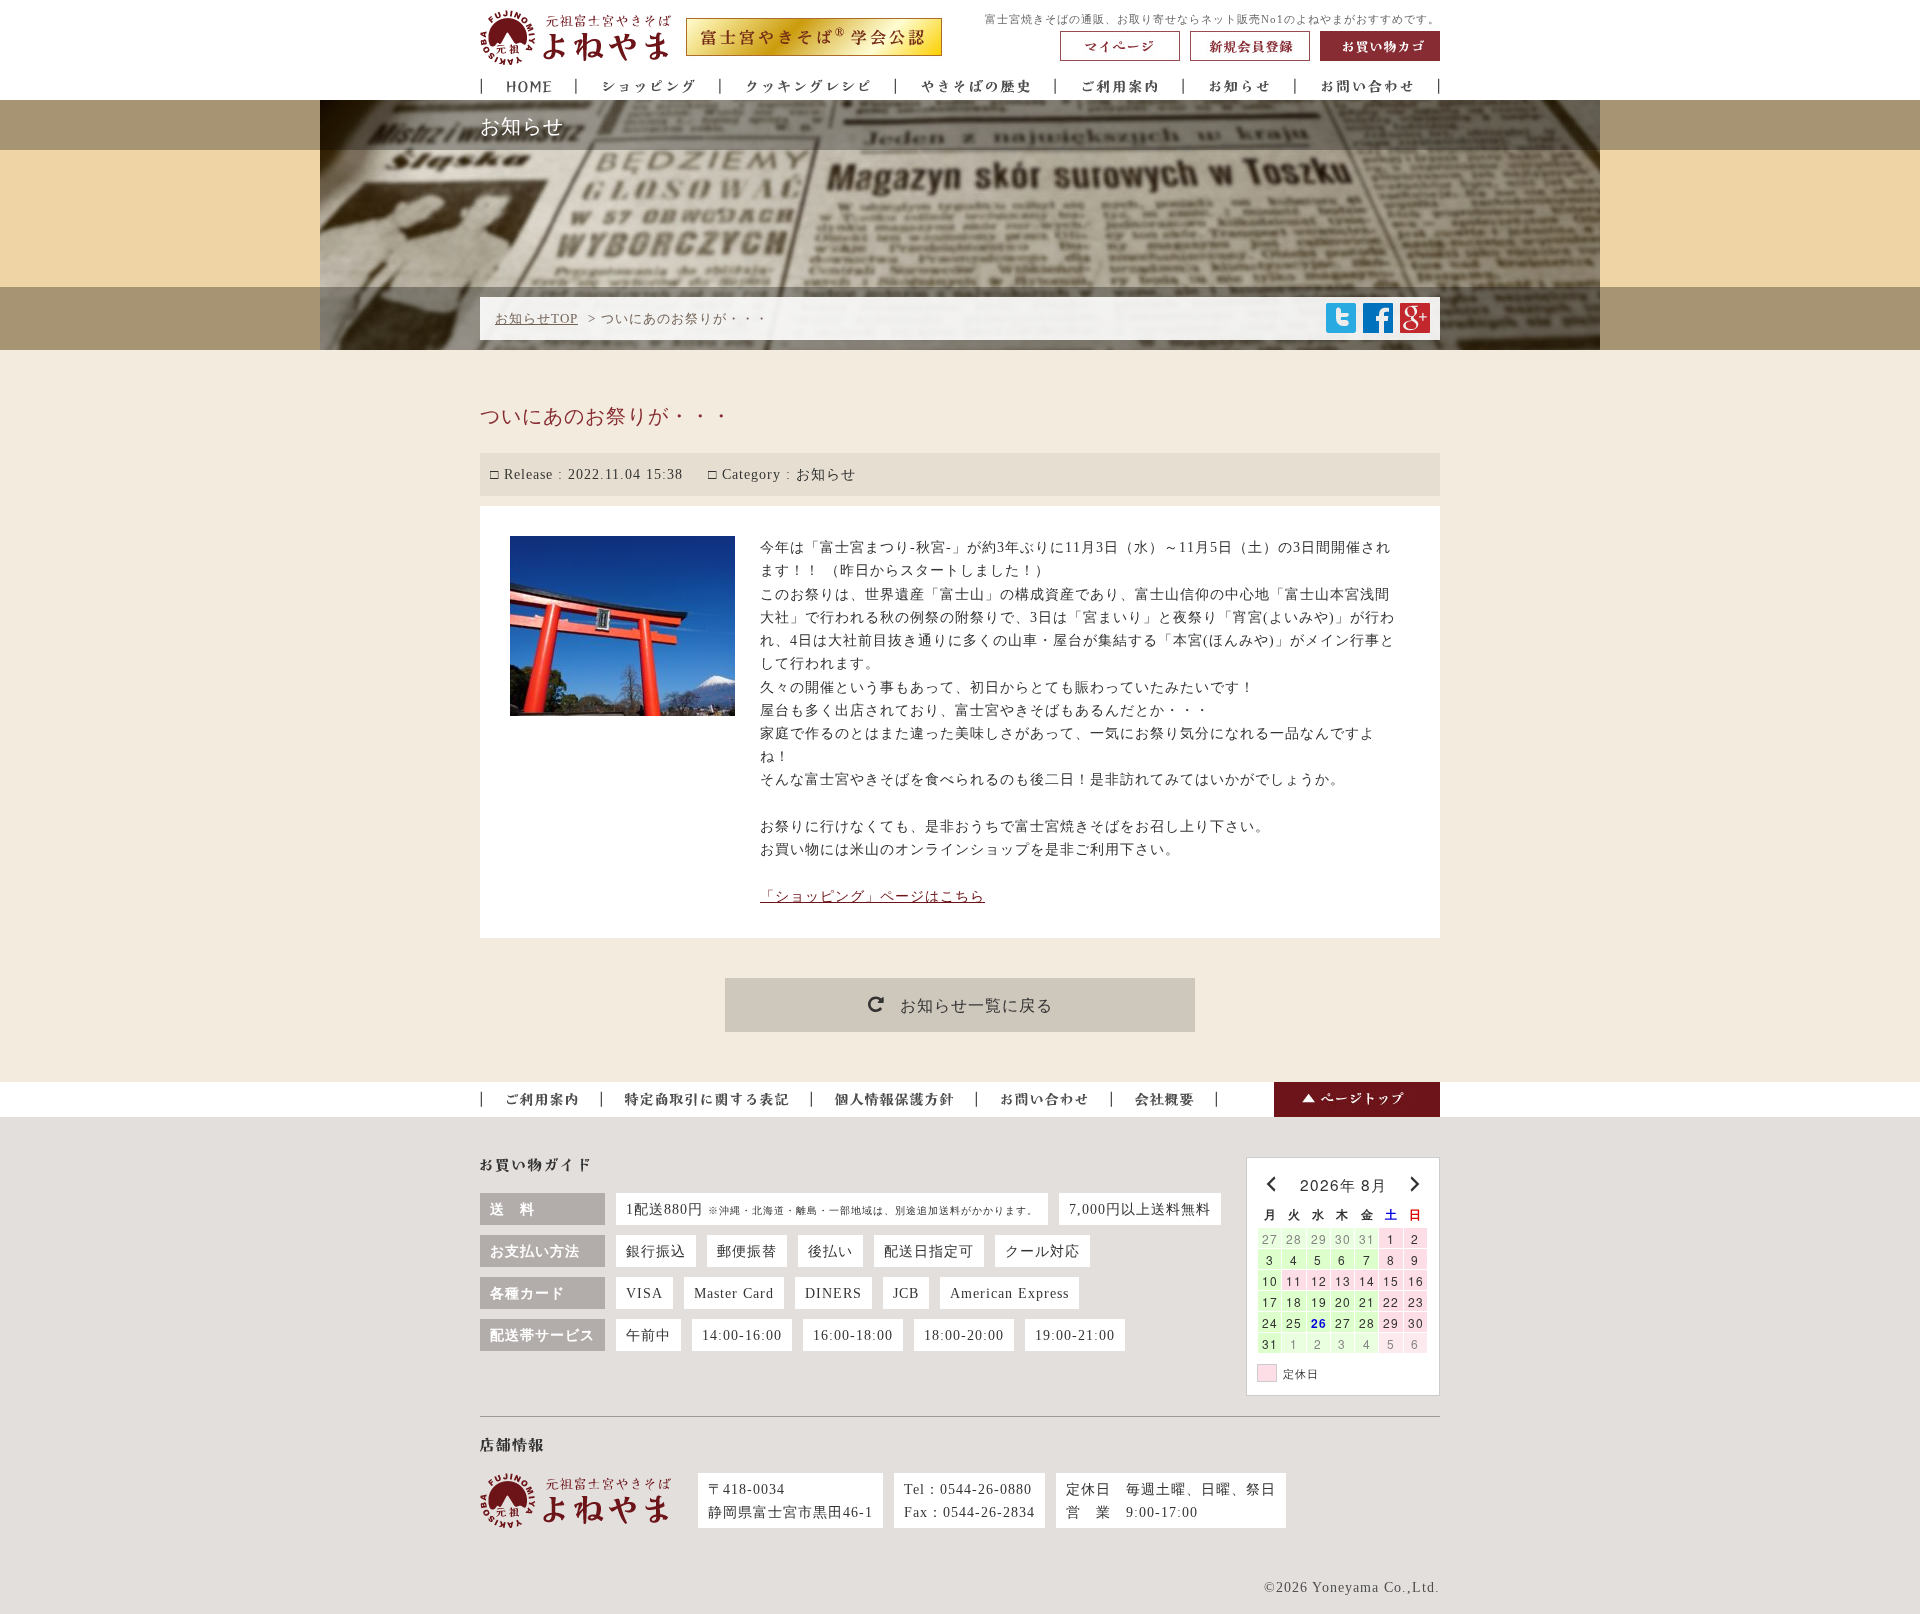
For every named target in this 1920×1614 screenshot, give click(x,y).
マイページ (1120, 46)
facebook (1378, 318)
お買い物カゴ (1380, 46)
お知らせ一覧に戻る (976, 1005)
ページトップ (1357, 1099)
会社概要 (1164, 1099)
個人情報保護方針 (894, 1099)
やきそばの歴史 (976, 85)
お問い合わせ (1368, 85)
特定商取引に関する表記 (707, 1099)
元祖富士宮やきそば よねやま (575, 38)
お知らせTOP (536, 319)
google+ (1415, 318)
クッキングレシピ (808, 85)
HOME (528, 85)
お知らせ (1240, 85)
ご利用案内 (1120, 85)
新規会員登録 (1250, 46)
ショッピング (649, 85)
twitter (1341, 318)
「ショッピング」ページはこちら (872, 896)
